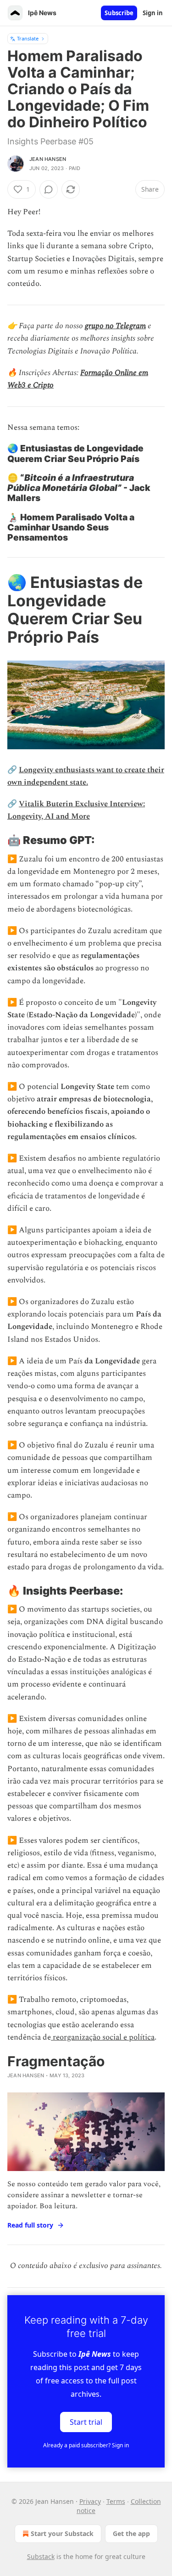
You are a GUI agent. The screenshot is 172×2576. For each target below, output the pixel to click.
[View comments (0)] (49, 189)
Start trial (86, 2422)
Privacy (90, 2501)
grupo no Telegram (115, 326)
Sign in (153, 13)
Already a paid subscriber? (86, 2445)
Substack (41, 2556)
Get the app (131, 2533)
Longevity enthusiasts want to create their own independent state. (86, 776)
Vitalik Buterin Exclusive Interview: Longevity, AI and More (76, 810)
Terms (116, 2501)
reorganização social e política (103, 2037)
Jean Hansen (48, 159)
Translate (28, 38)
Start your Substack (62, 2533)
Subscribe (119, 13)
